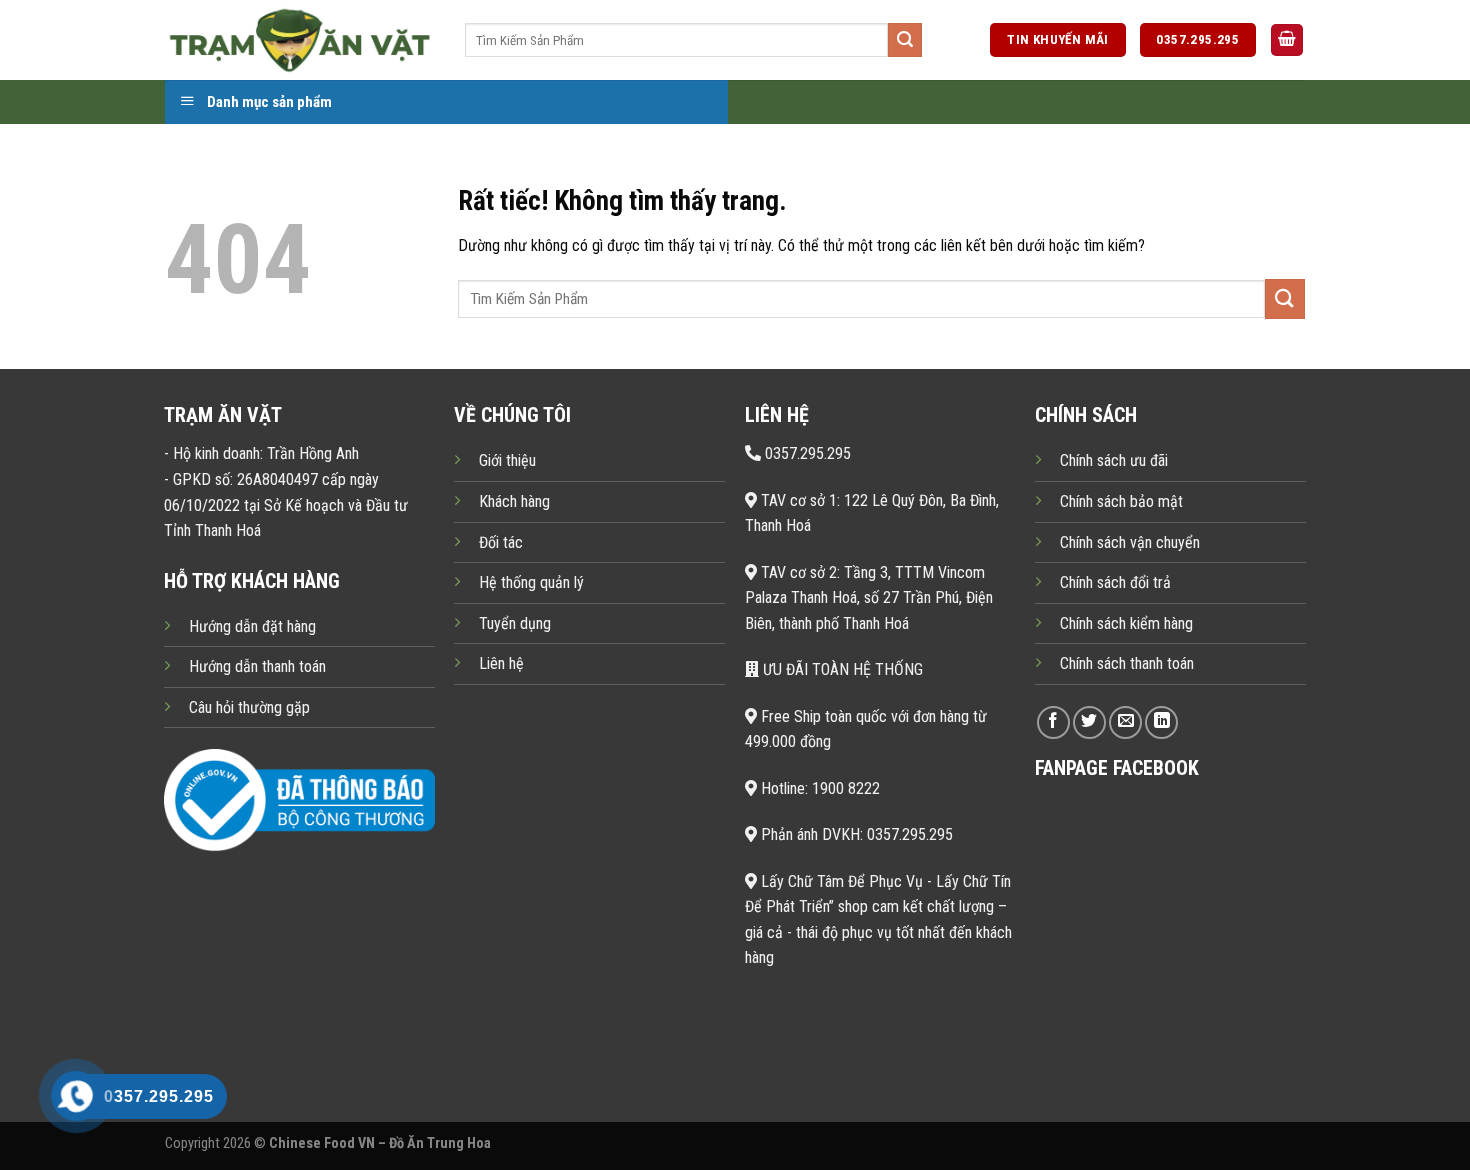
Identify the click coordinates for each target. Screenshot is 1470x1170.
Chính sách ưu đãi (1114, 460)
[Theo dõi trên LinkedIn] (1161, 722)
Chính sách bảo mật (1121, 501)
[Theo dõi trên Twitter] (1089, 722)
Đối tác (501, 542)
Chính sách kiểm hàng (1126, 623)
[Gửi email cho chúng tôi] (1125, 722)
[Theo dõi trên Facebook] (1053, 722)
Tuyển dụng (515, 623)
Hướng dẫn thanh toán (257, 666)
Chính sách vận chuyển (1130, 542)
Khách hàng (514, 501)
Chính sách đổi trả (1115, 582)
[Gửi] (905, 40)
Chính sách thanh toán (1127, 663)
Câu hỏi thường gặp (249, 707)
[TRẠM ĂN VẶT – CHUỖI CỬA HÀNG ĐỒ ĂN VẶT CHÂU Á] (300, 39)
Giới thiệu (507, 460)
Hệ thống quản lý (531, 582)
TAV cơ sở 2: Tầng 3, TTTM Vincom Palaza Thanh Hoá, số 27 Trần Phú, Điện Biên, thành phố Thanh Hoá (869, 598)
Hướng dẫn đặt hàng (252, 626)
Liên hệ (501, 663)
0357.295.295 (806, 453)
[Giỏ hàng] (1287, 40)
